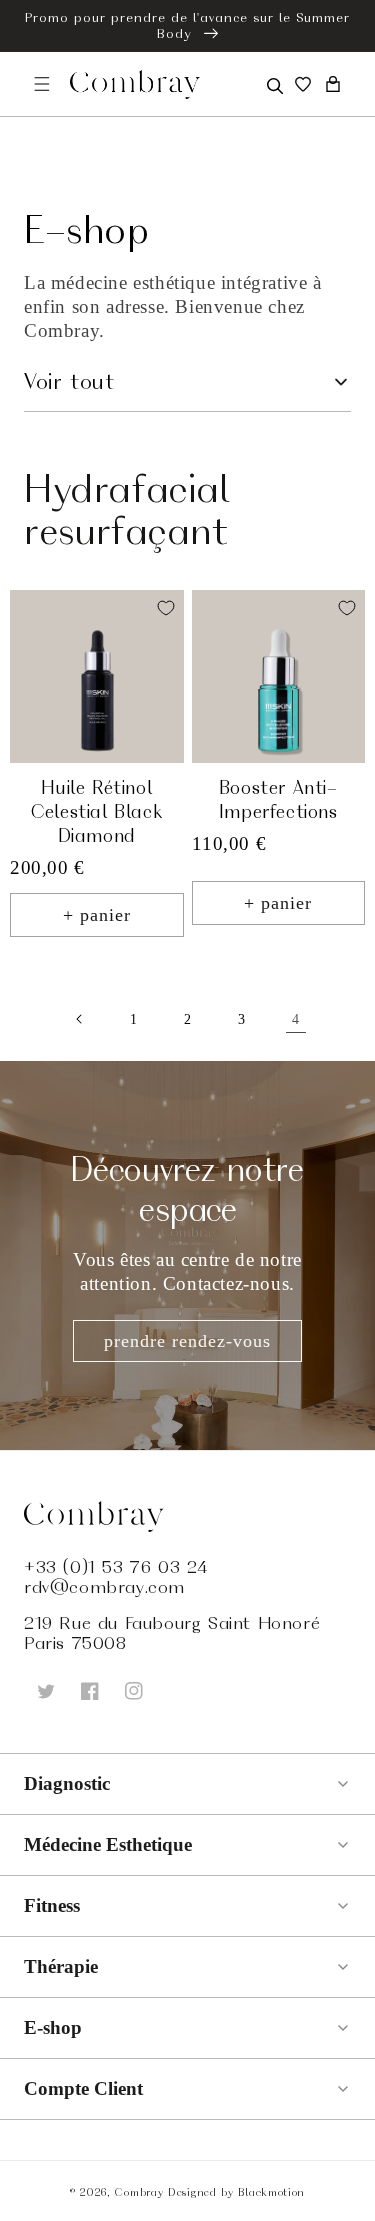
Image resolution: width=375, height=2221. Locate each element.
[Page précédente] (80, 1019)
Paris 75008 (75, 1643)
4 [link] (296, 1019)
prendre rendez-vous (187, 1341)
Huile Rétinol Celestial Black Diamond (96, 811)
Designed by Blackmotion (236, 2192)
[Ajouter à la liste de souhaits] (166, 608)
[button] (273, 84)
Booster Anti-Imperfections (278, 799)
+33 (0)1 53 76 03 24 (116, 1567)
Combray (138, 2192)
